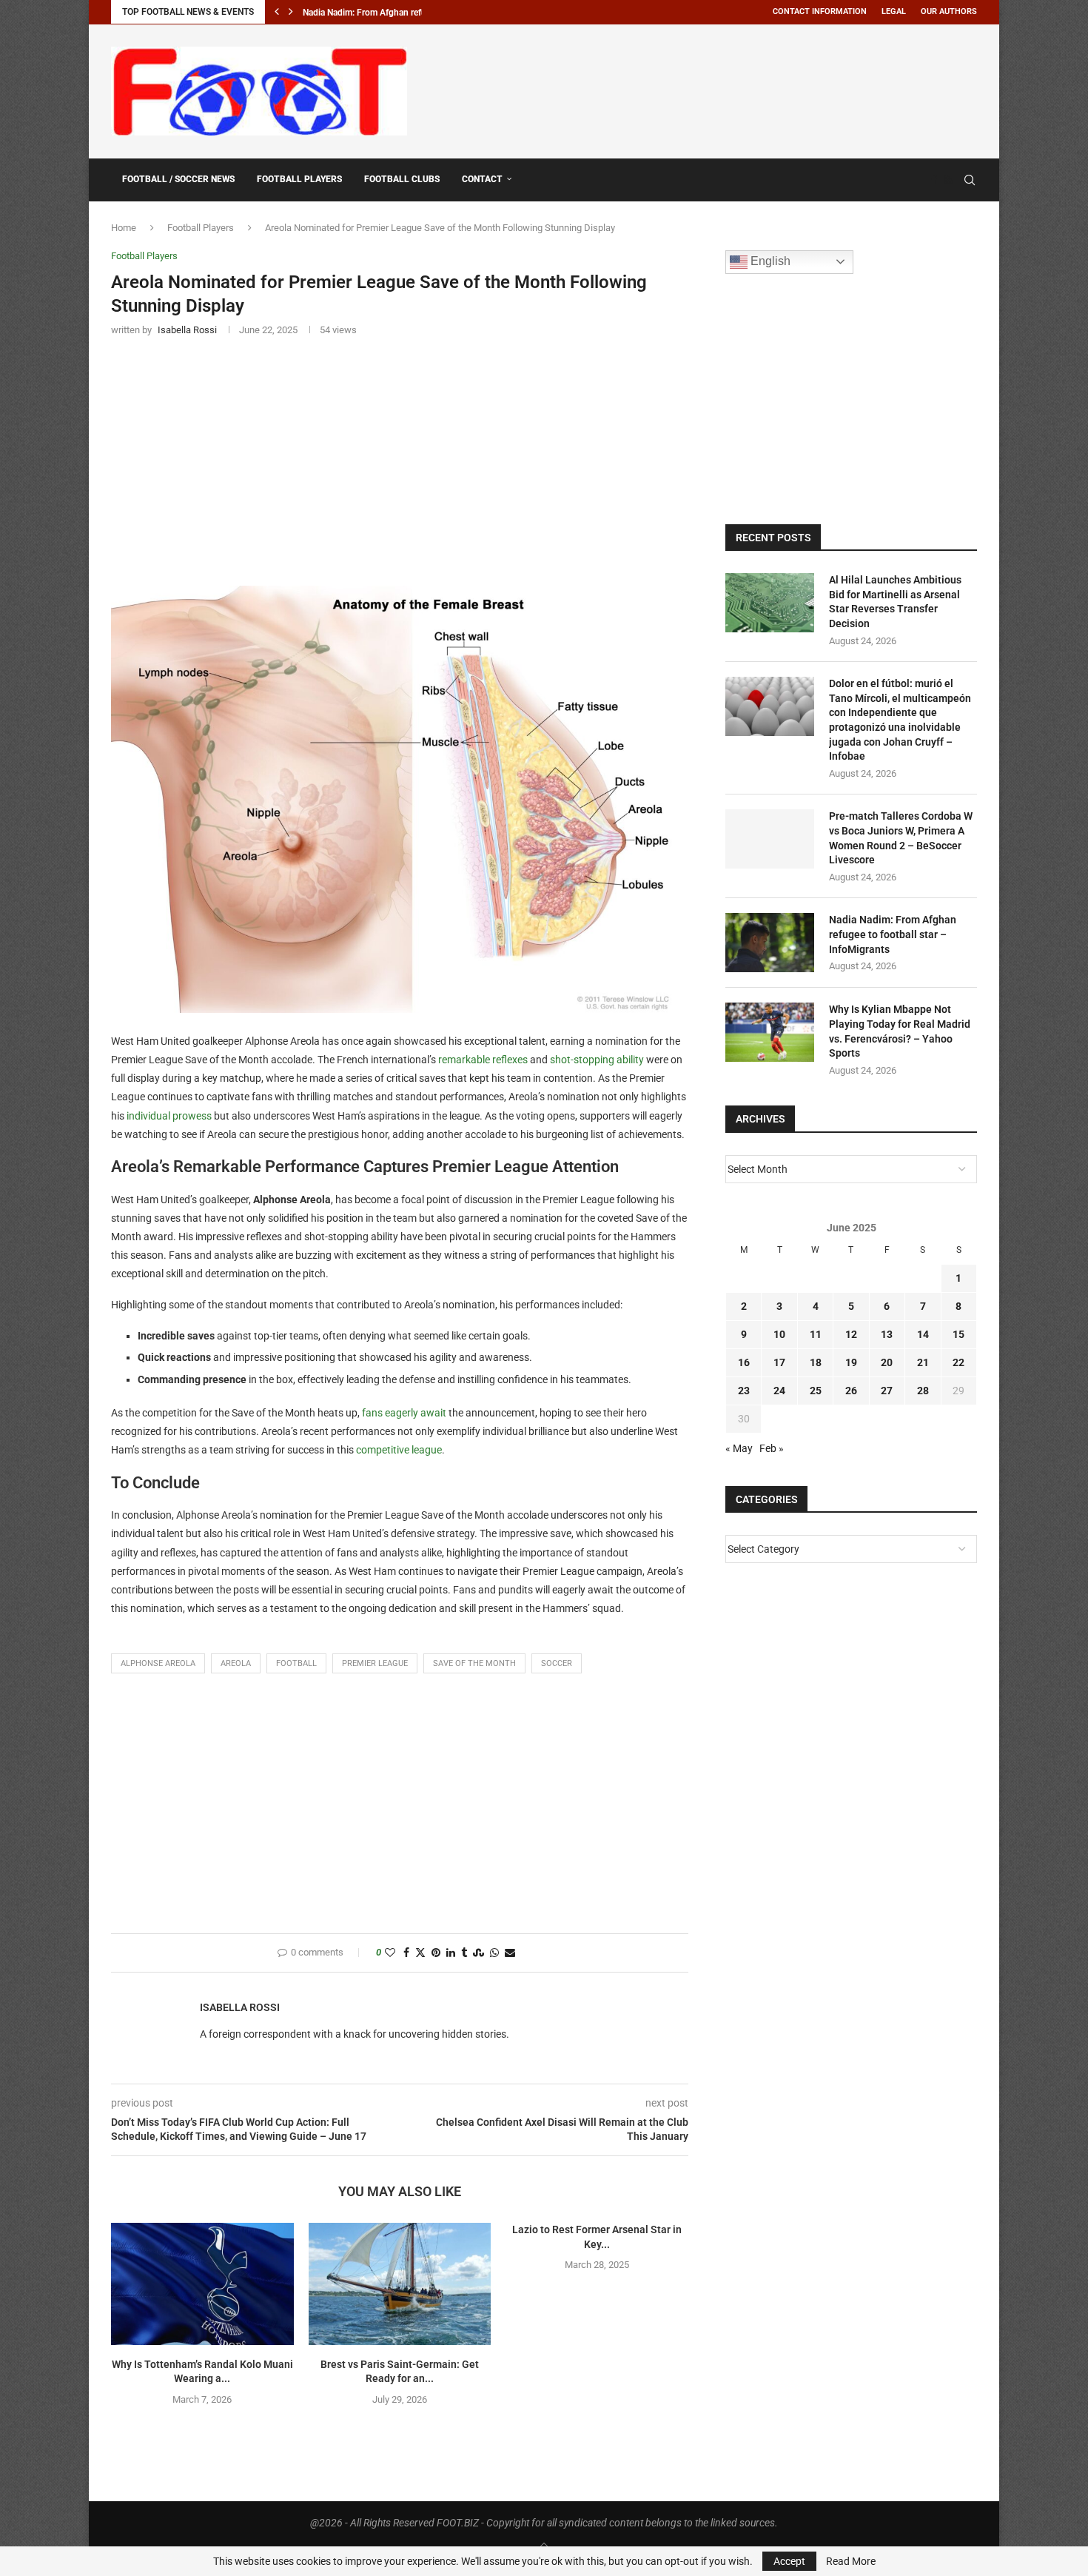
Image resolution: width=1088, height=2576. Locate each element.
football (296, 1663)
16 (744, 1362)
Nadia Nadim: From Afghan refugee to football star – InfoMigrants (893, 934)
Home (124, 228)
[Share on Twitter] (420, 1953)
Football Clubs (402, 179)
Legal (894, 11)
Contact (482, 179)
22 (958, 1362)
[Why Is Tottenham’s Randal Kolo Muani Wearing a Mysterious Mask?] (202, 2284)
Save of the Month (474, 1663)
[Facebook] (934, 180)
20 (887, 1362)
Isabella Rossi (240, 2007)
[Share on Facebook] (406, 1953)
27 (887, 1391)
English (769, 261)
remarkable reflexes (483, 1060)
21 (923, 1362)
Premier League (375, 1663)
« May (739, 1448)
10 (779, 1334)
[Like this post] (390, 1953)
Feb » (772, 1448)
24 (779, 1391)
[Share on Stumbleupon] (478, 1953)
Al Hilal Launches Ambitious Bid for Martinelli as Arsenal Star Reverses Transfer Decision (895, 602)
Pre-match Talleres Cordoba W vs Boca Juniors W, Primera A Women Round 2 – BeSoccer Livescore (901, 838)
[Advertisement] (708, 89)
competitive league (399, 1450)
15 (958, 1334)
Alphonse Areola (158, 1663)
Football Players (299, 179)
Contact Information (820, 11)
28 (923, 1391)
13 (887, 1334)
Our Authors (949, 11)
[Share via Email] (510, 1953)
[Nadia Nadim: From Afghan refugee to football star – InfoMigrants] (770, 943)
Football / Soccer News (178, 179)
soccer (557, 1663)
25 (816, 1391)
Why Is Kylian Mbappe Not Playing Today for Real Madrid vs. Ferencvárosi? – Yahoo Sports (900, 1031)
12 (851, 1334)
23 (744, 1391)
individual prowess (169, 1116)
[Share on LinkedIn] (451, 1953)
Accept (789, 2561)
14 (923, 1334)
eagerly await (416, 1413)
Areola (236, 1663)
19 (851, 1362)
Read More (851, 2561)
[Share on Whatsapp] (494, 1953)
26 (851, 1391)
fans (373, 1413)
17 (779, 1362)
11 (816, 1334)
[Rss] (948, 180)
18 (816, 1362)
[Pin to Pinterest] (436, 1953)
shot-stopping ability (597, 1060)
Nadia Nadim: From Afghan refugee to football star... (404, 13)
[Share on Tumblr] (464, 1953)
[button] (277, 12)
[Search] (970, 180)
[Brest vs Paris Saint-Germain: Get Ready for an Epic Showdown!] (400, 2284)
